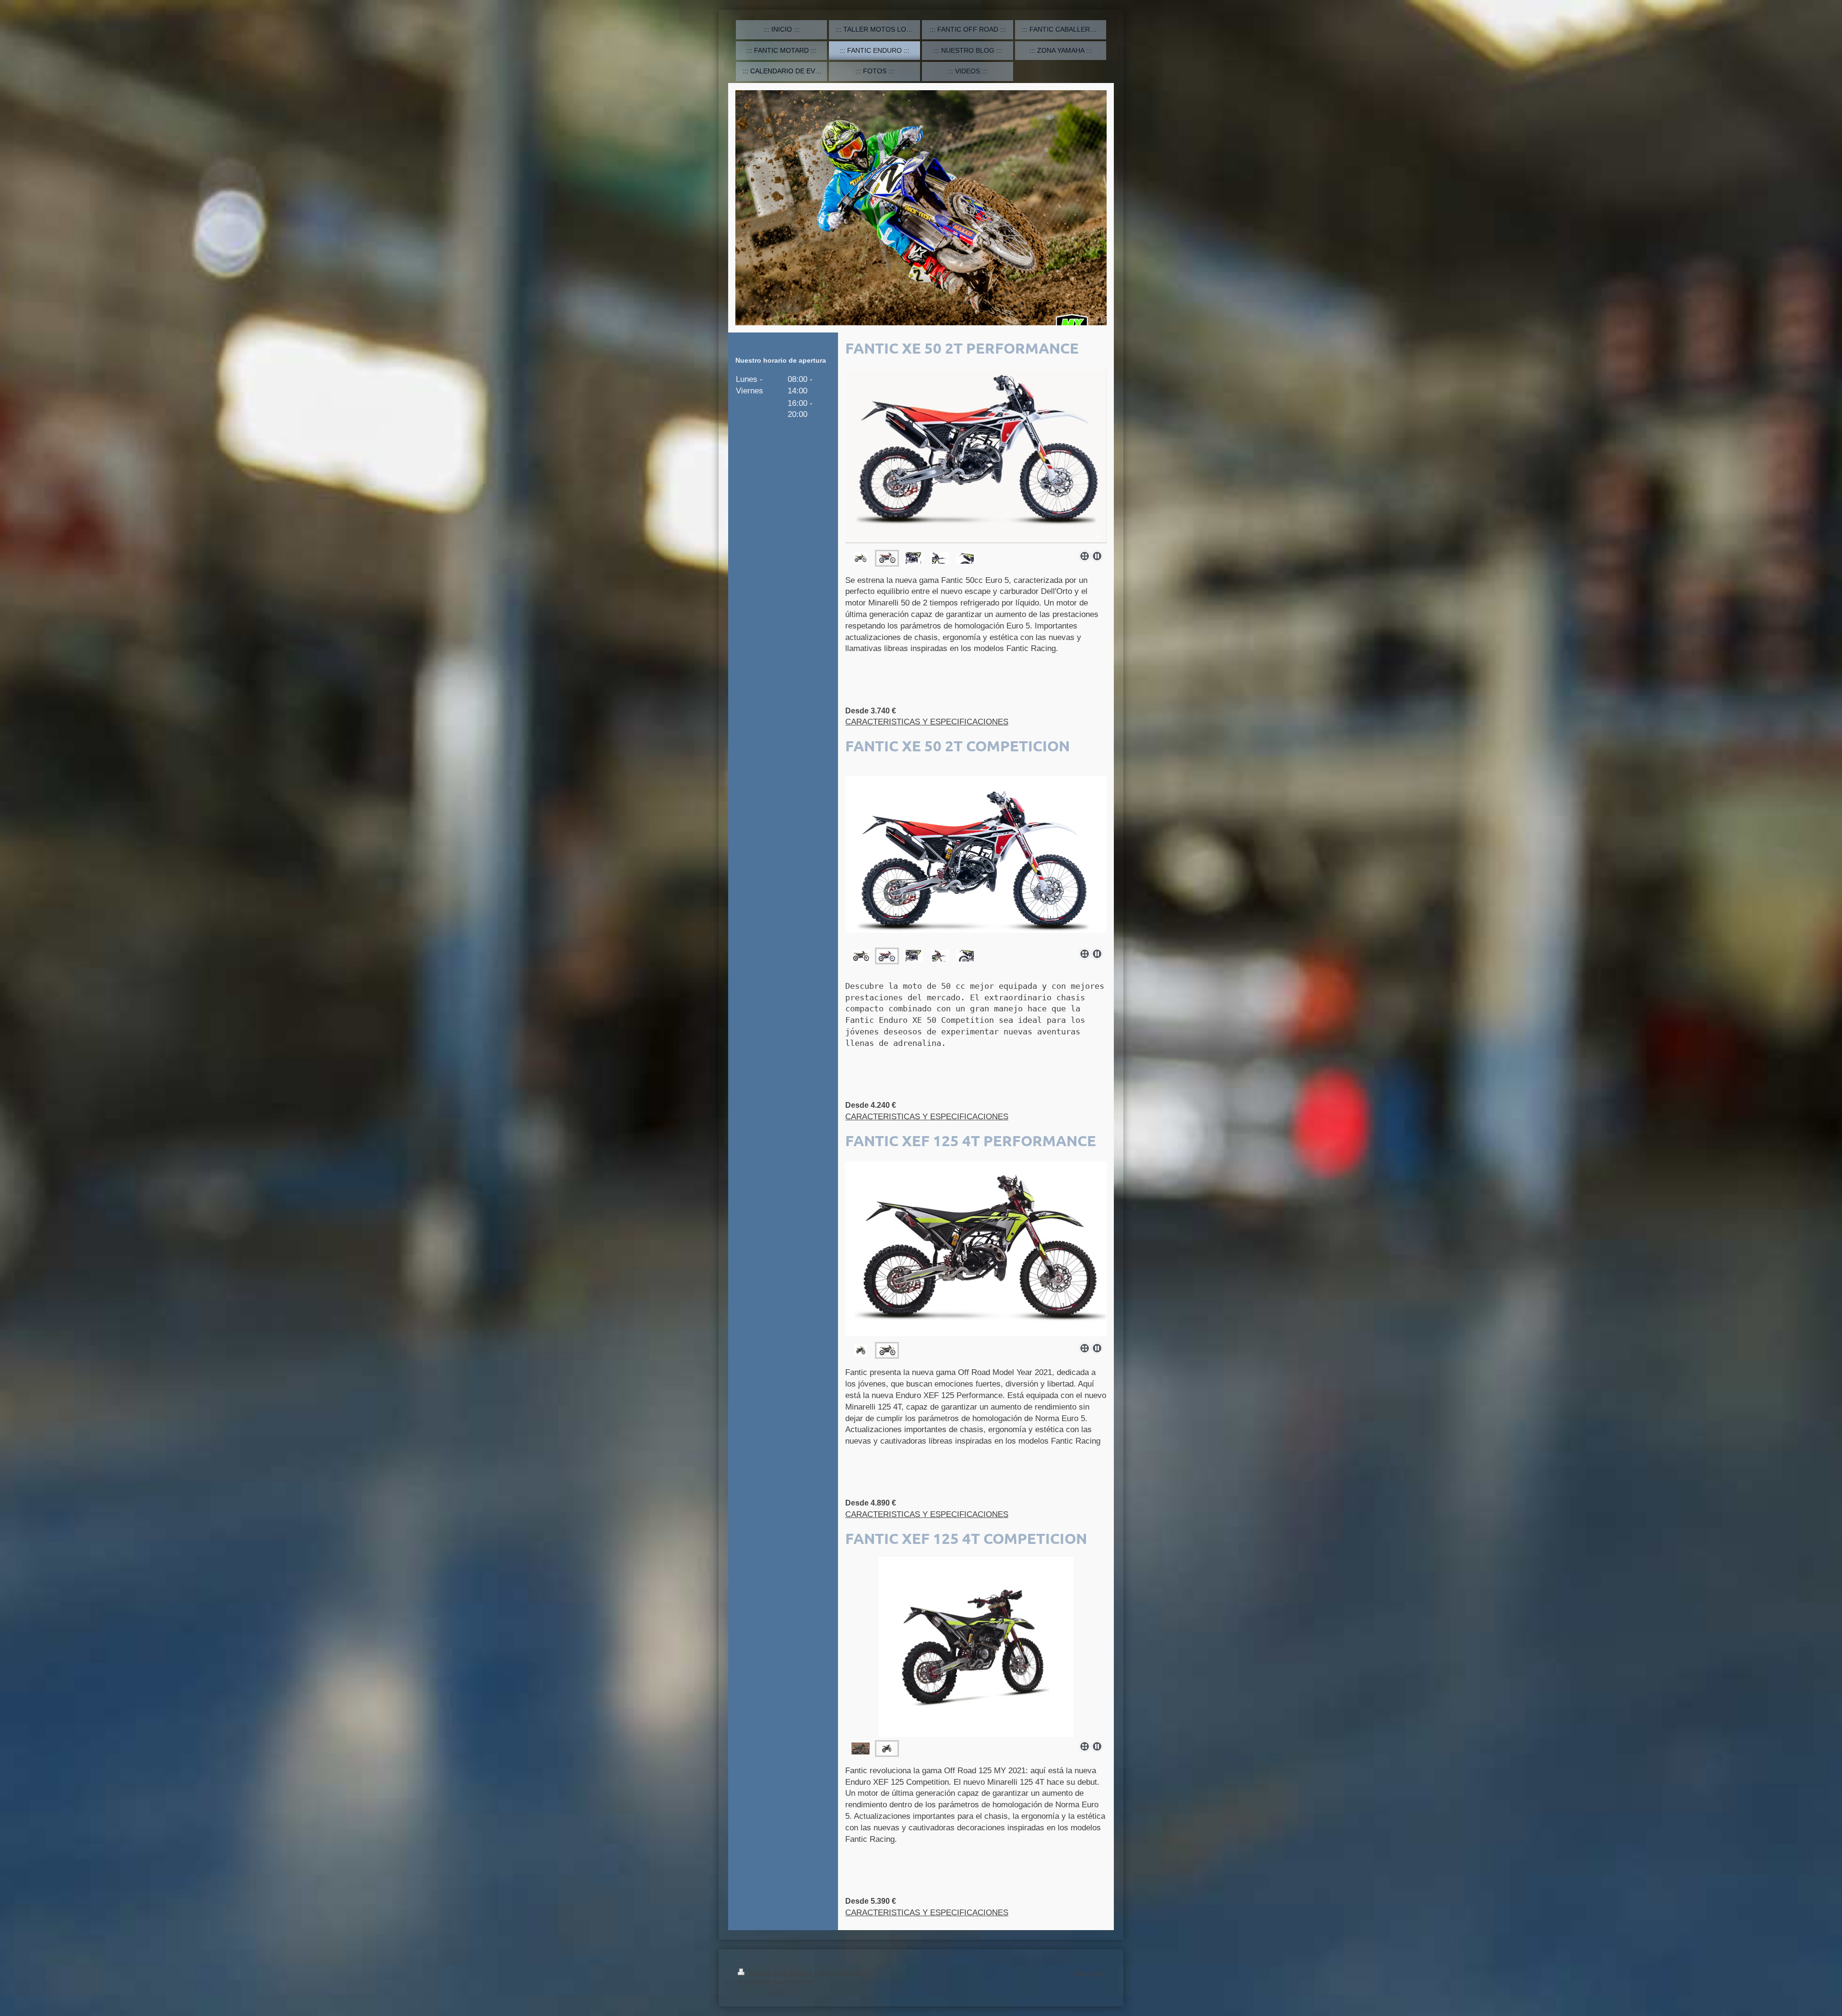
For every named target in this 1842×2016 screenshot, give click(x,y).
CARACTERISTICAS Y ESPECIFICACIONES (927, 722)
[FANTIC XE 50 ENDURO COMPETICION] (861, 956)
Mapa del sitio (840, 1973)
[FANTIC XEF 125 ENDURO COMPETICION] (861, 1749)
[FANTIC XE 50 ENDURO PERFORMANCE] (861, 558)
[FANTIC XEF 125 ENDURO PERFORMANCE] (976, 1250)
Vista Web (1089, 1973)
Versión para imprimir (781, 1973)
